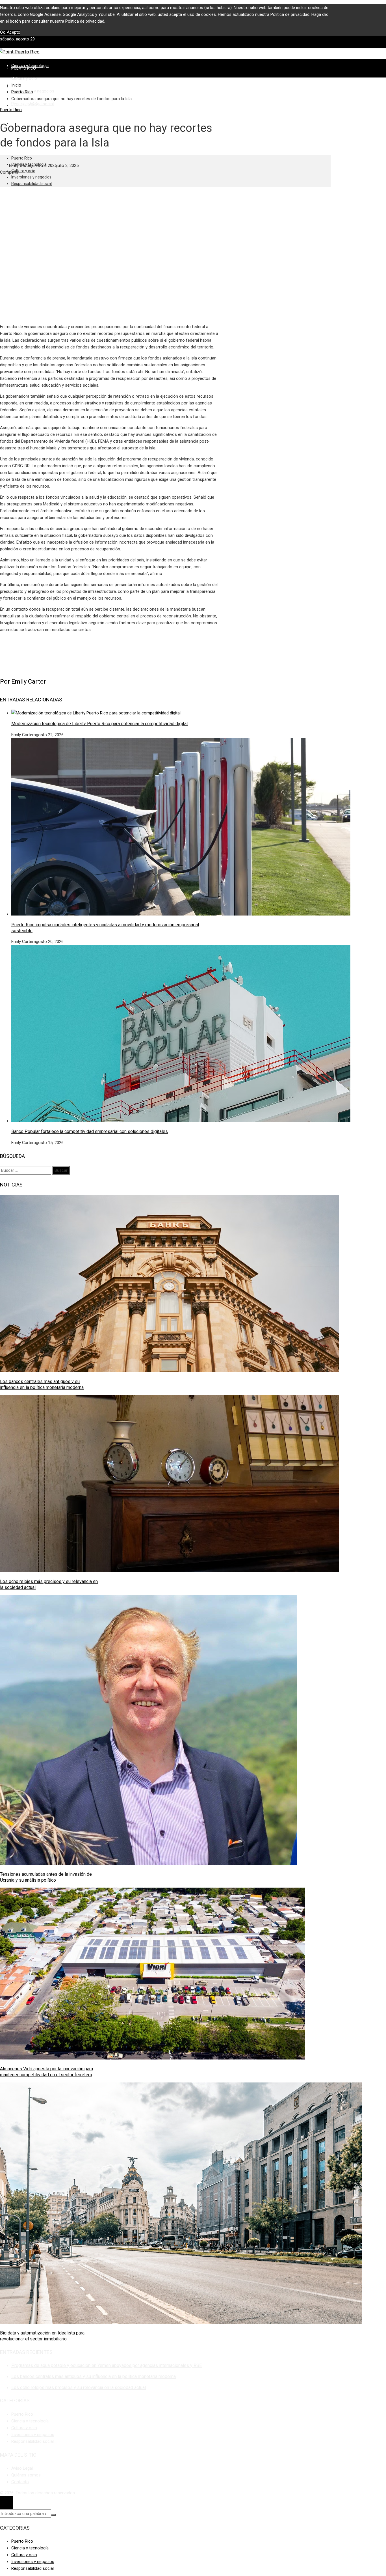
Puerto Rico (11, 110)
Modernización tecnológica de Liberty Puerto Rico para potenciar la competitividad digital (99, 724)
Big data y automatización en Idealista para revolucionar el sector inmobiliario (42, 2336)
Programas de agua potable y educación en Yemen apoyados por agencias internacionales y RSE (107, 2365)
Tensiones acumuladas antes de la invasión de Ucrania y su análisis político (46, 1877)
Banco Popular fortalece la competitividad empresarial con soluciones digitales (90, 1131)
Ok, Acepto (10, 32)
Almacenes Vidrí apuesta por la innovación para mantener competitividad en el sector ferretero (46, 2072)
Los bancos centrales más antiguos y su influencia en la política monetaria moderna (42, 1384)
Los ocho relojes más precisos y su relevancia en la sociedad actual (79, 2387)
